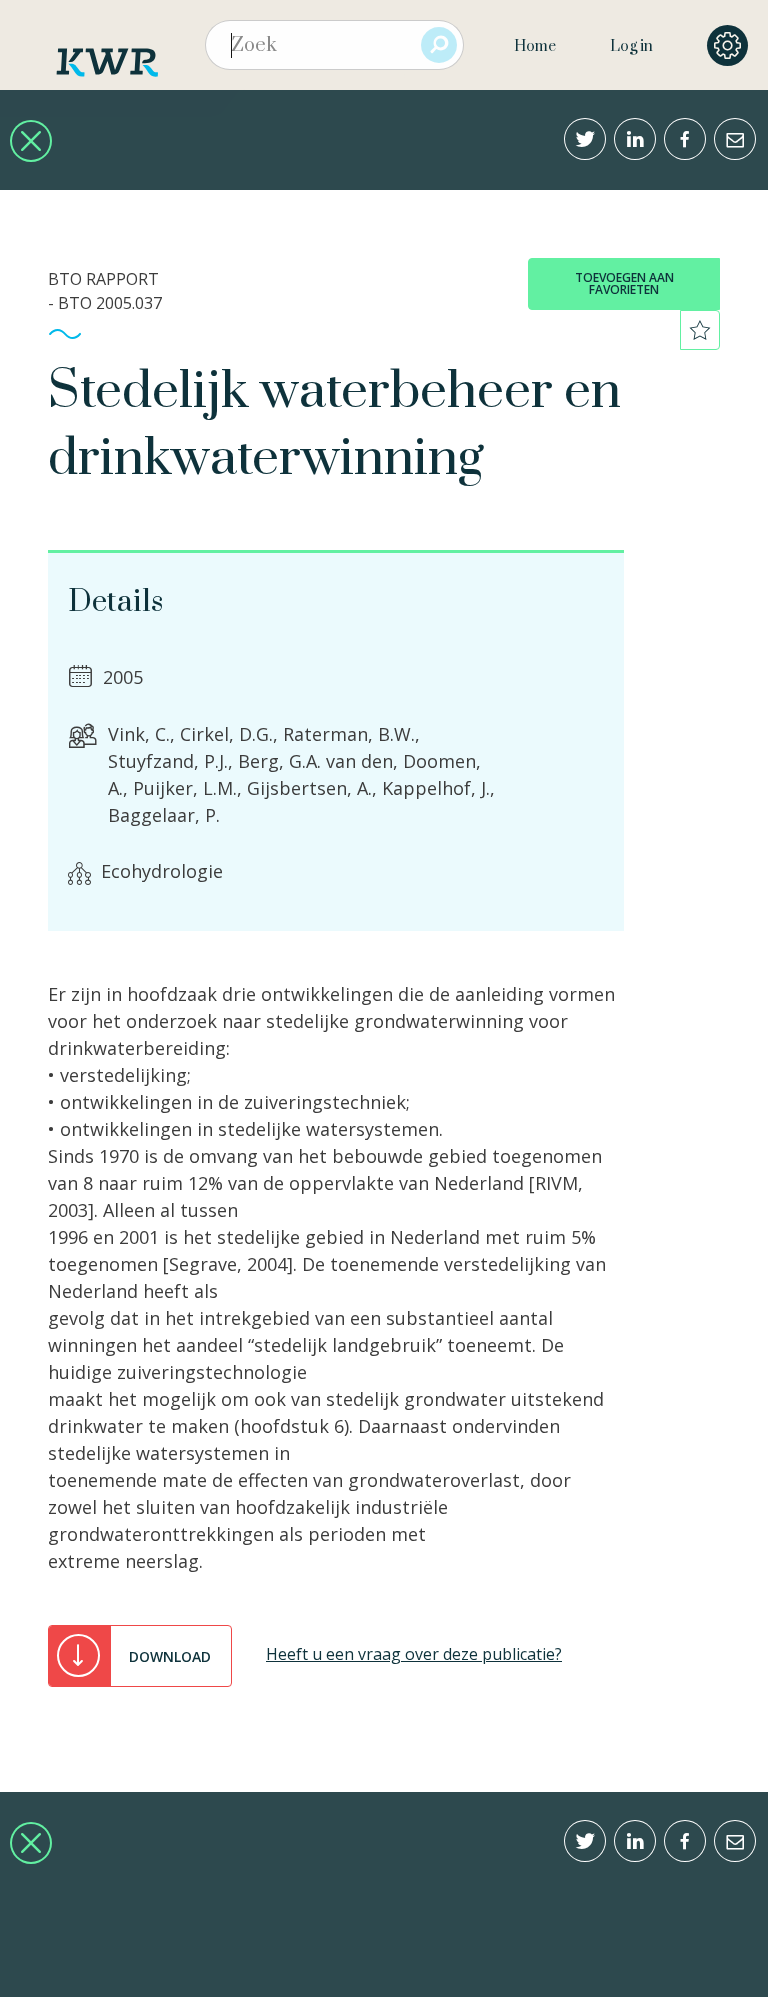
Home (535, 46)
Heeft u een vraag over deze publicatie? (414, 1654)
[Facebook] (685, 139)
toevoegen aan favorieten (624, 283)
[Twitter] (585, 139)
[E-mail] (735, 139)
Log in (631, 46)
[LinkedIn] (635, 139)
